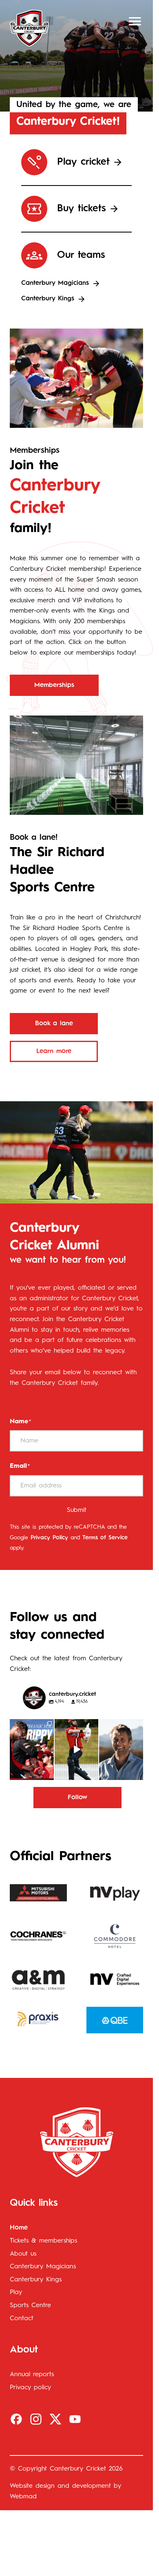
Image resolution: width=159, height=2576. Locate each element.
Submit (77, 1510)
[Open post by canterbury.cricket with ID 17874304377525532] (77, 1750)
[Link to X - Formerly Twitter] (55, 2419)
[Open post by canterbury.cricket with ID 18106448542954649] (32, 1750)
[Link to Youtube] (75, 2419)
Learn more (54, 1051)
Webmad (23, 2497)
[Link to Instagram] (36, 2419)
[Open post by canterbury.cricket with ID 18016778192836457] (121, 1750)
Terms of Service (105, 1538)
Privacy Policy (49, 1538)
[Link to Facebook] (16, 2419)
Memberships (54, 685)
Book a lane (54, 1024)
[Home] (29, 28)
